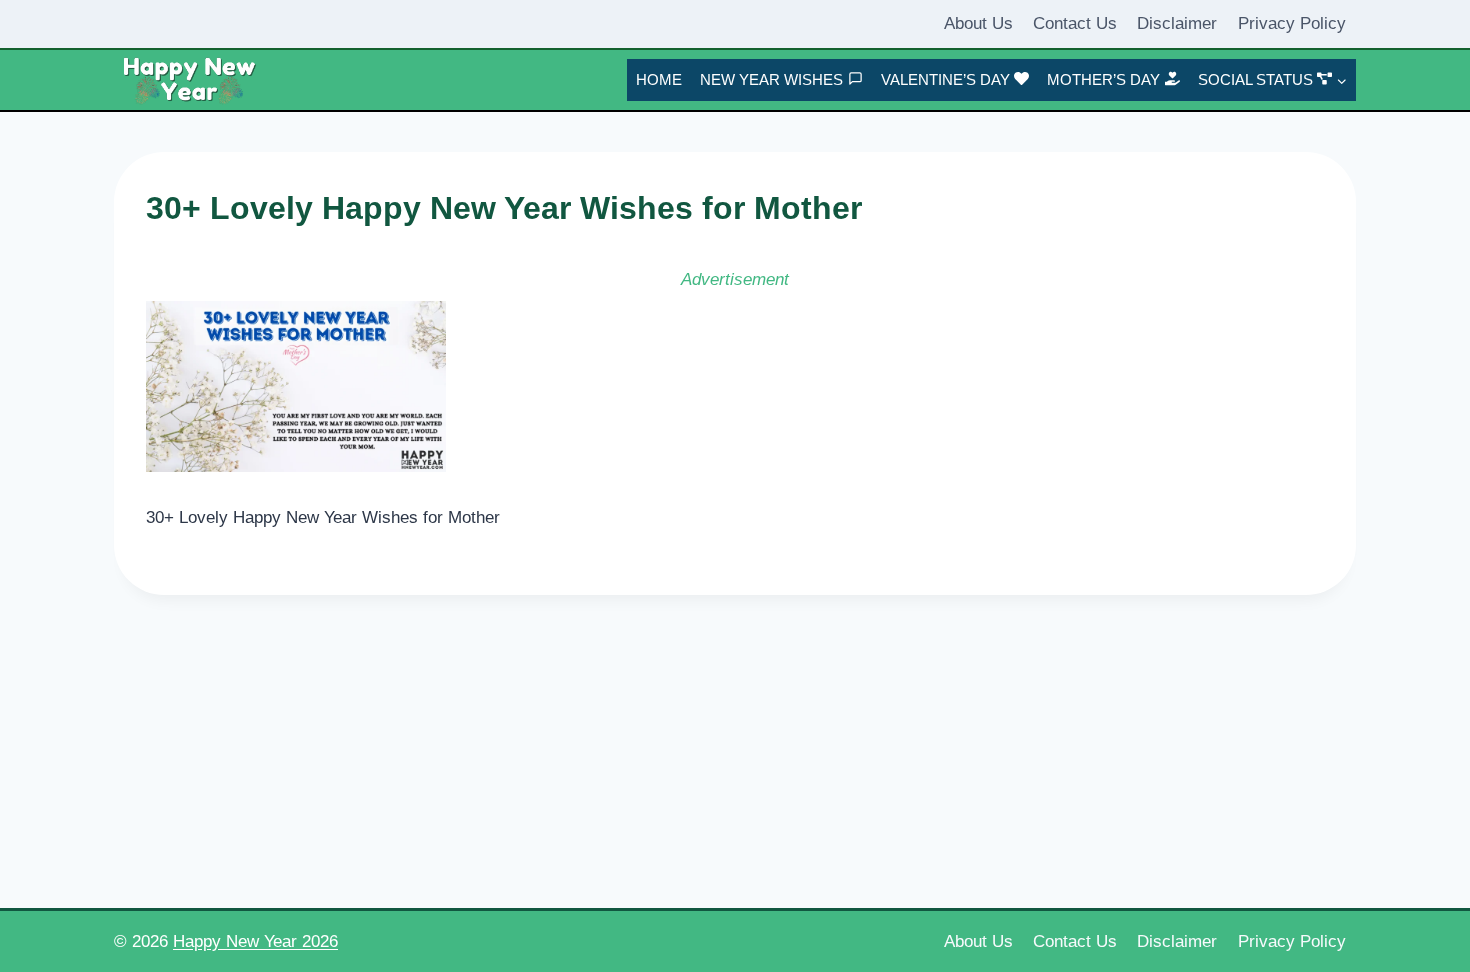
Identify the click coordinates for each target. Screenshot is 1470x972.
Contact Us (1075, 23)
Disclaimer (1177, 23)
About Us (978, 23)
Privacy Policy (1292, 23)
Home (659, 79)
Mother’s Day (1103, 79)
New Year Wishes (771, 79)
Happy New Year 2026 (255, 941)
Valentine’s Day (945, 79)
